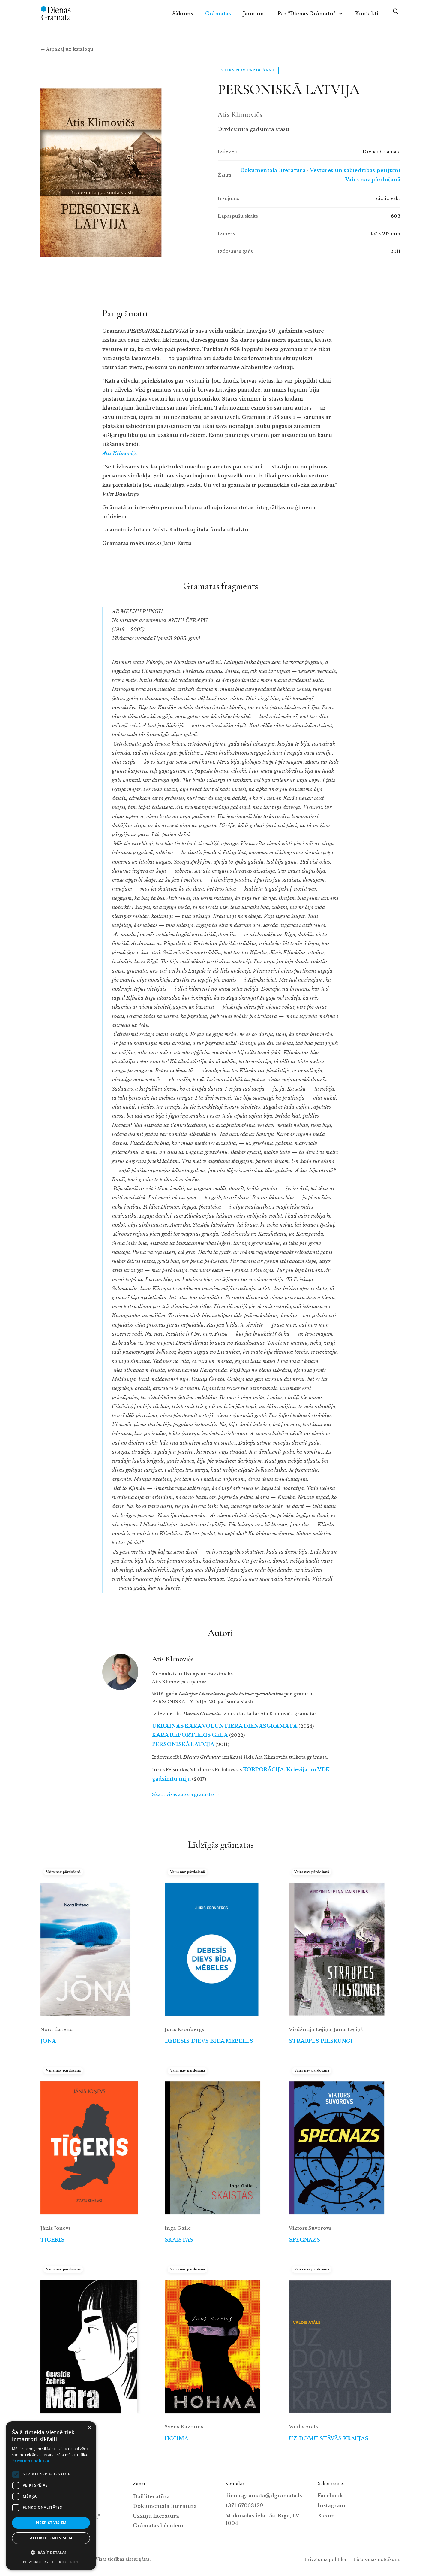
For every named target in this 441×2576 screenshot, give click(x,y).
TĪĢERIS (52, 2240)
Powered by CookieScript (51, 2562)
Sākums (183, 14)
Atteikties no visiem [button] (51, 2538)
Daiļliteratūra (151, 2497)
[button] (51, 2553)
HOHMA (176, 2439)
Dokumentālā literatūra (273, 170)
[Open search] (395, 14)
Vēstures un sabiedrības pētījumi (355, 170)
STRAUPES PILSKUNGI (321, 2041)
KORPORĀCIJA (263, 1770)
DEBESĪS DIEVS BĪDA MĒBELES (209, 2041)
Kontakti (367, 14)
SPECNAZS (304, 2240)
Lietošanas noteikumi (377, 2559)
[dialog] (51, 2496)
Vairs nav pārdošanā (373, 180)
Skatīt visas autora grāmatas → (186, 1794)
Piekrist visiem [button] (51, 2523)
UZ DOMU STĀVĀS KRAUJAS (329, 2439)
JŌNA (48, 2041)
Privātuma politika (325, 2559)
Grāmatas (218, 14)
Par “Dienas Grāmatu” (307, 14)
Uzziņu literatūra (156, 2516)
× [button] (89, 2428)
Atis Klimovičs (120, 454)
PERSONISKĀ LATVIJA (183, 1744)
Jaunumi (254, 14)
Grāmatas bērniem (158, 2526)
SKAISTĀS (179, 2240)
